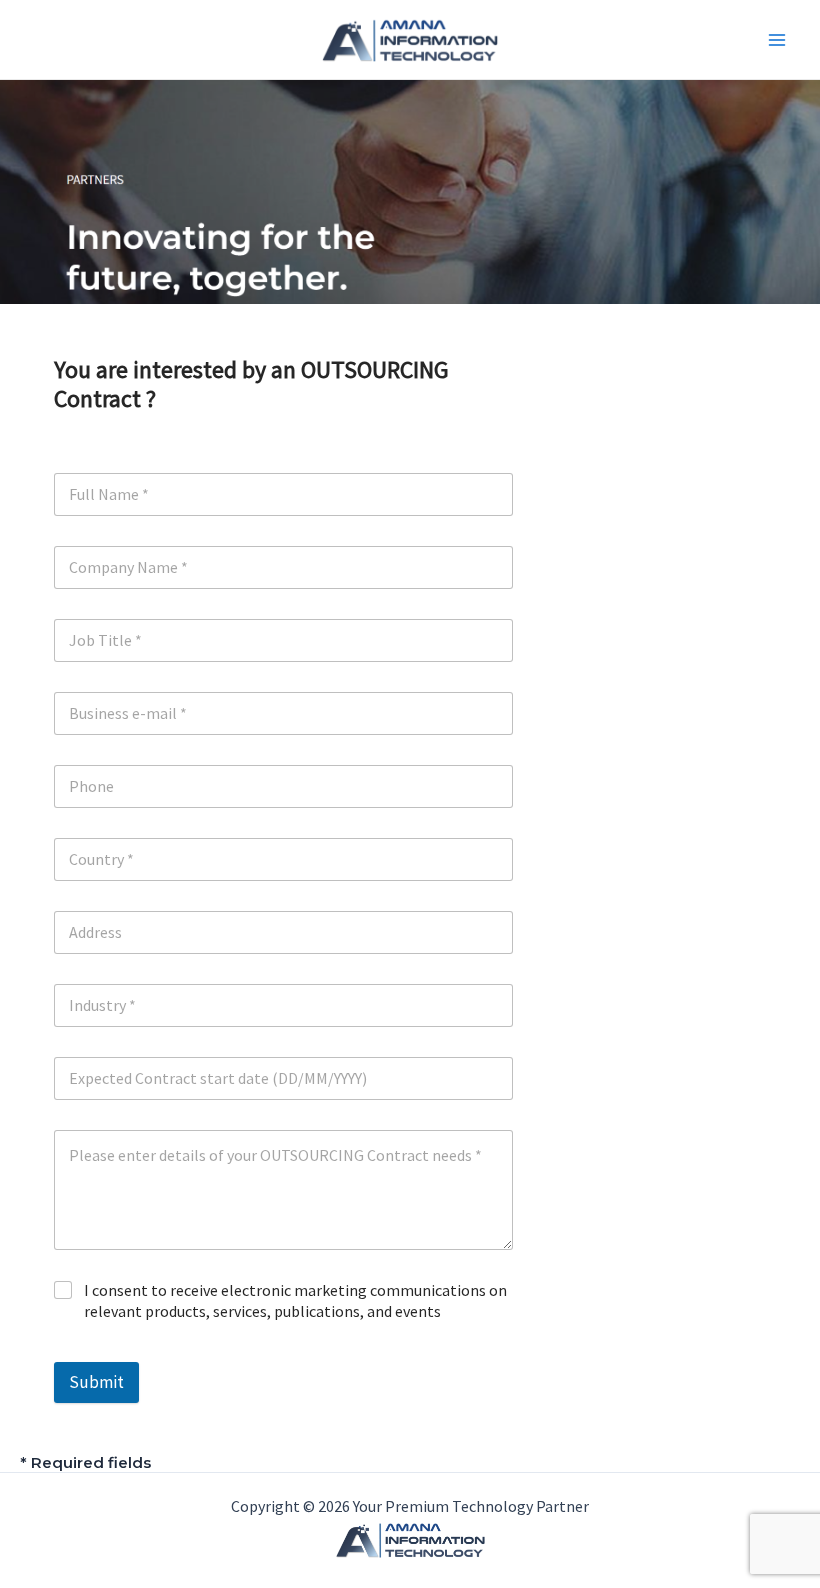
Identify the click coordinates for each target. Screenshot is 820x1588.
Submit (96, 1382)
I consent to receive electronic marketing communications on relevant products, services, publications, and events (295, 1300)
